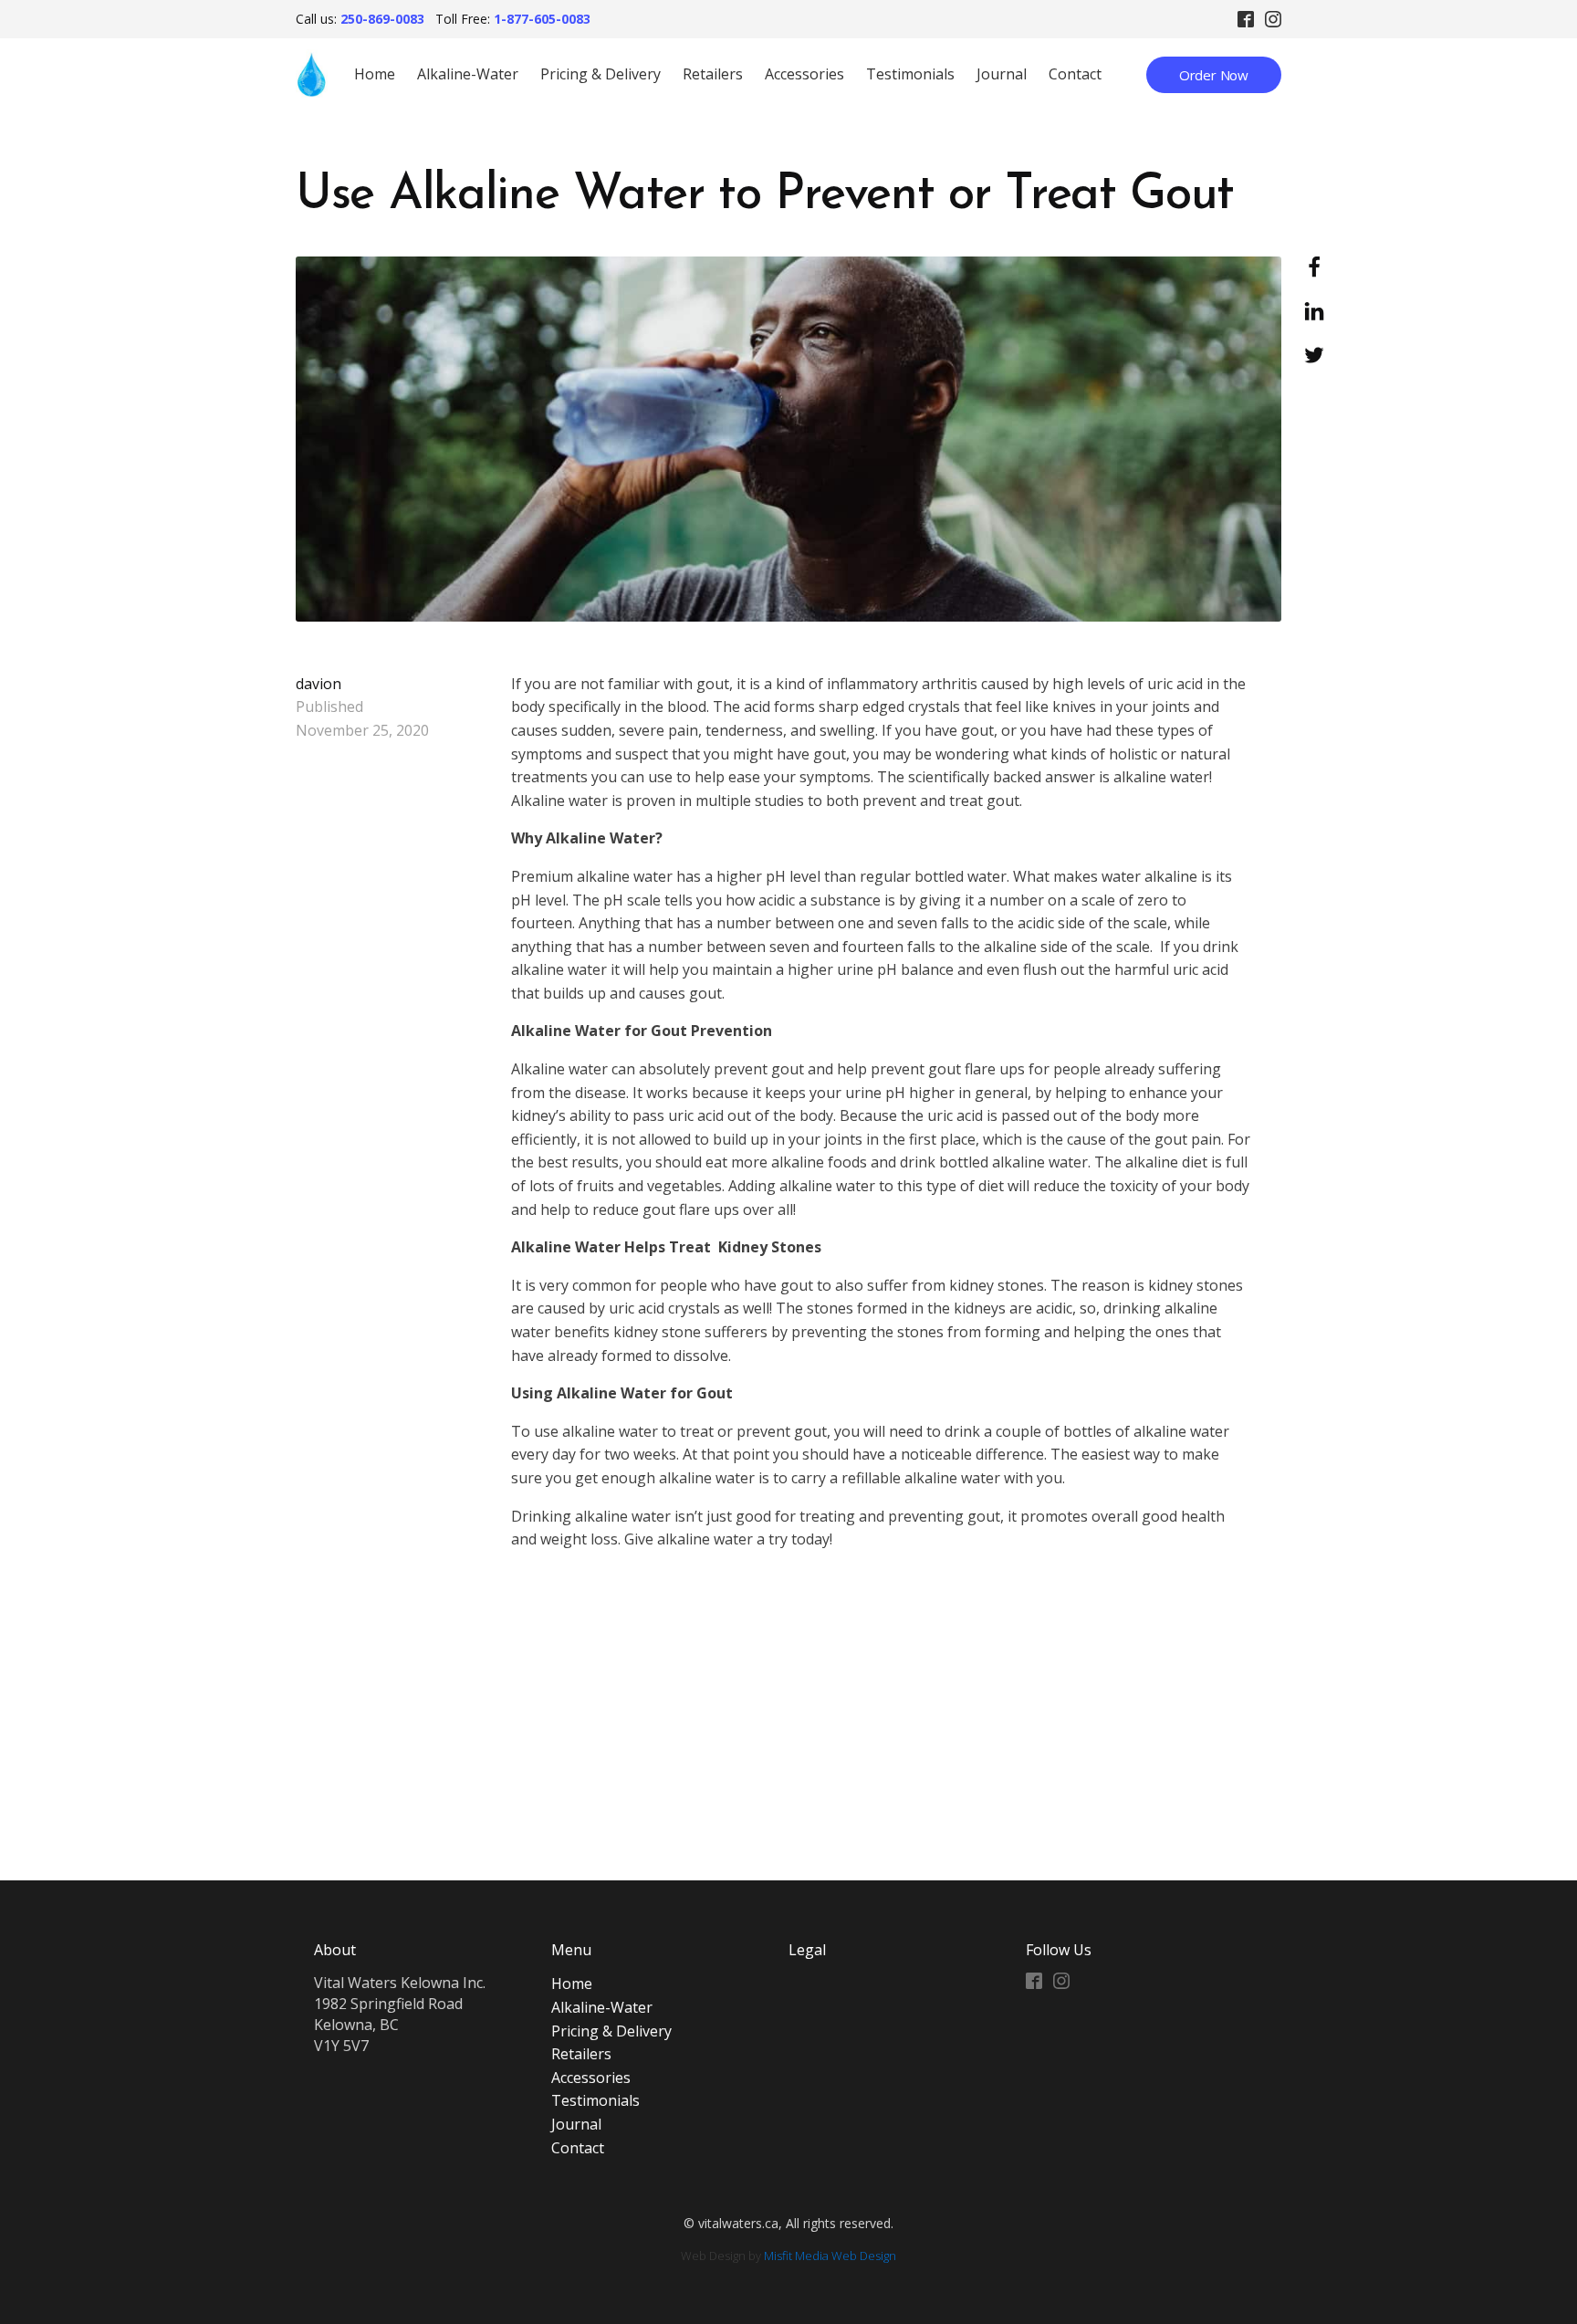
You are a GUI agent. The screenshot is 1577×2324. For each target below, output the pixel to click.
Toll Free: (513, 19)
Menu (571, 1950)
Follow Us (1059, 1950)
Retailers (713, 74)
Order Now (1214, 75)
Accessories (804, 74)
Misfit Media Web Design (830, 2256)
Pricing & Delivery (601, 74)
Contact (1075, 74)
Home (375, 74)
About (335, 1950)
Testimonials (910, 74)
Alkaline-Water (468, 74)
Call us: (360, 19)
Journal (1002, 74)
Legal (807, 1950)
